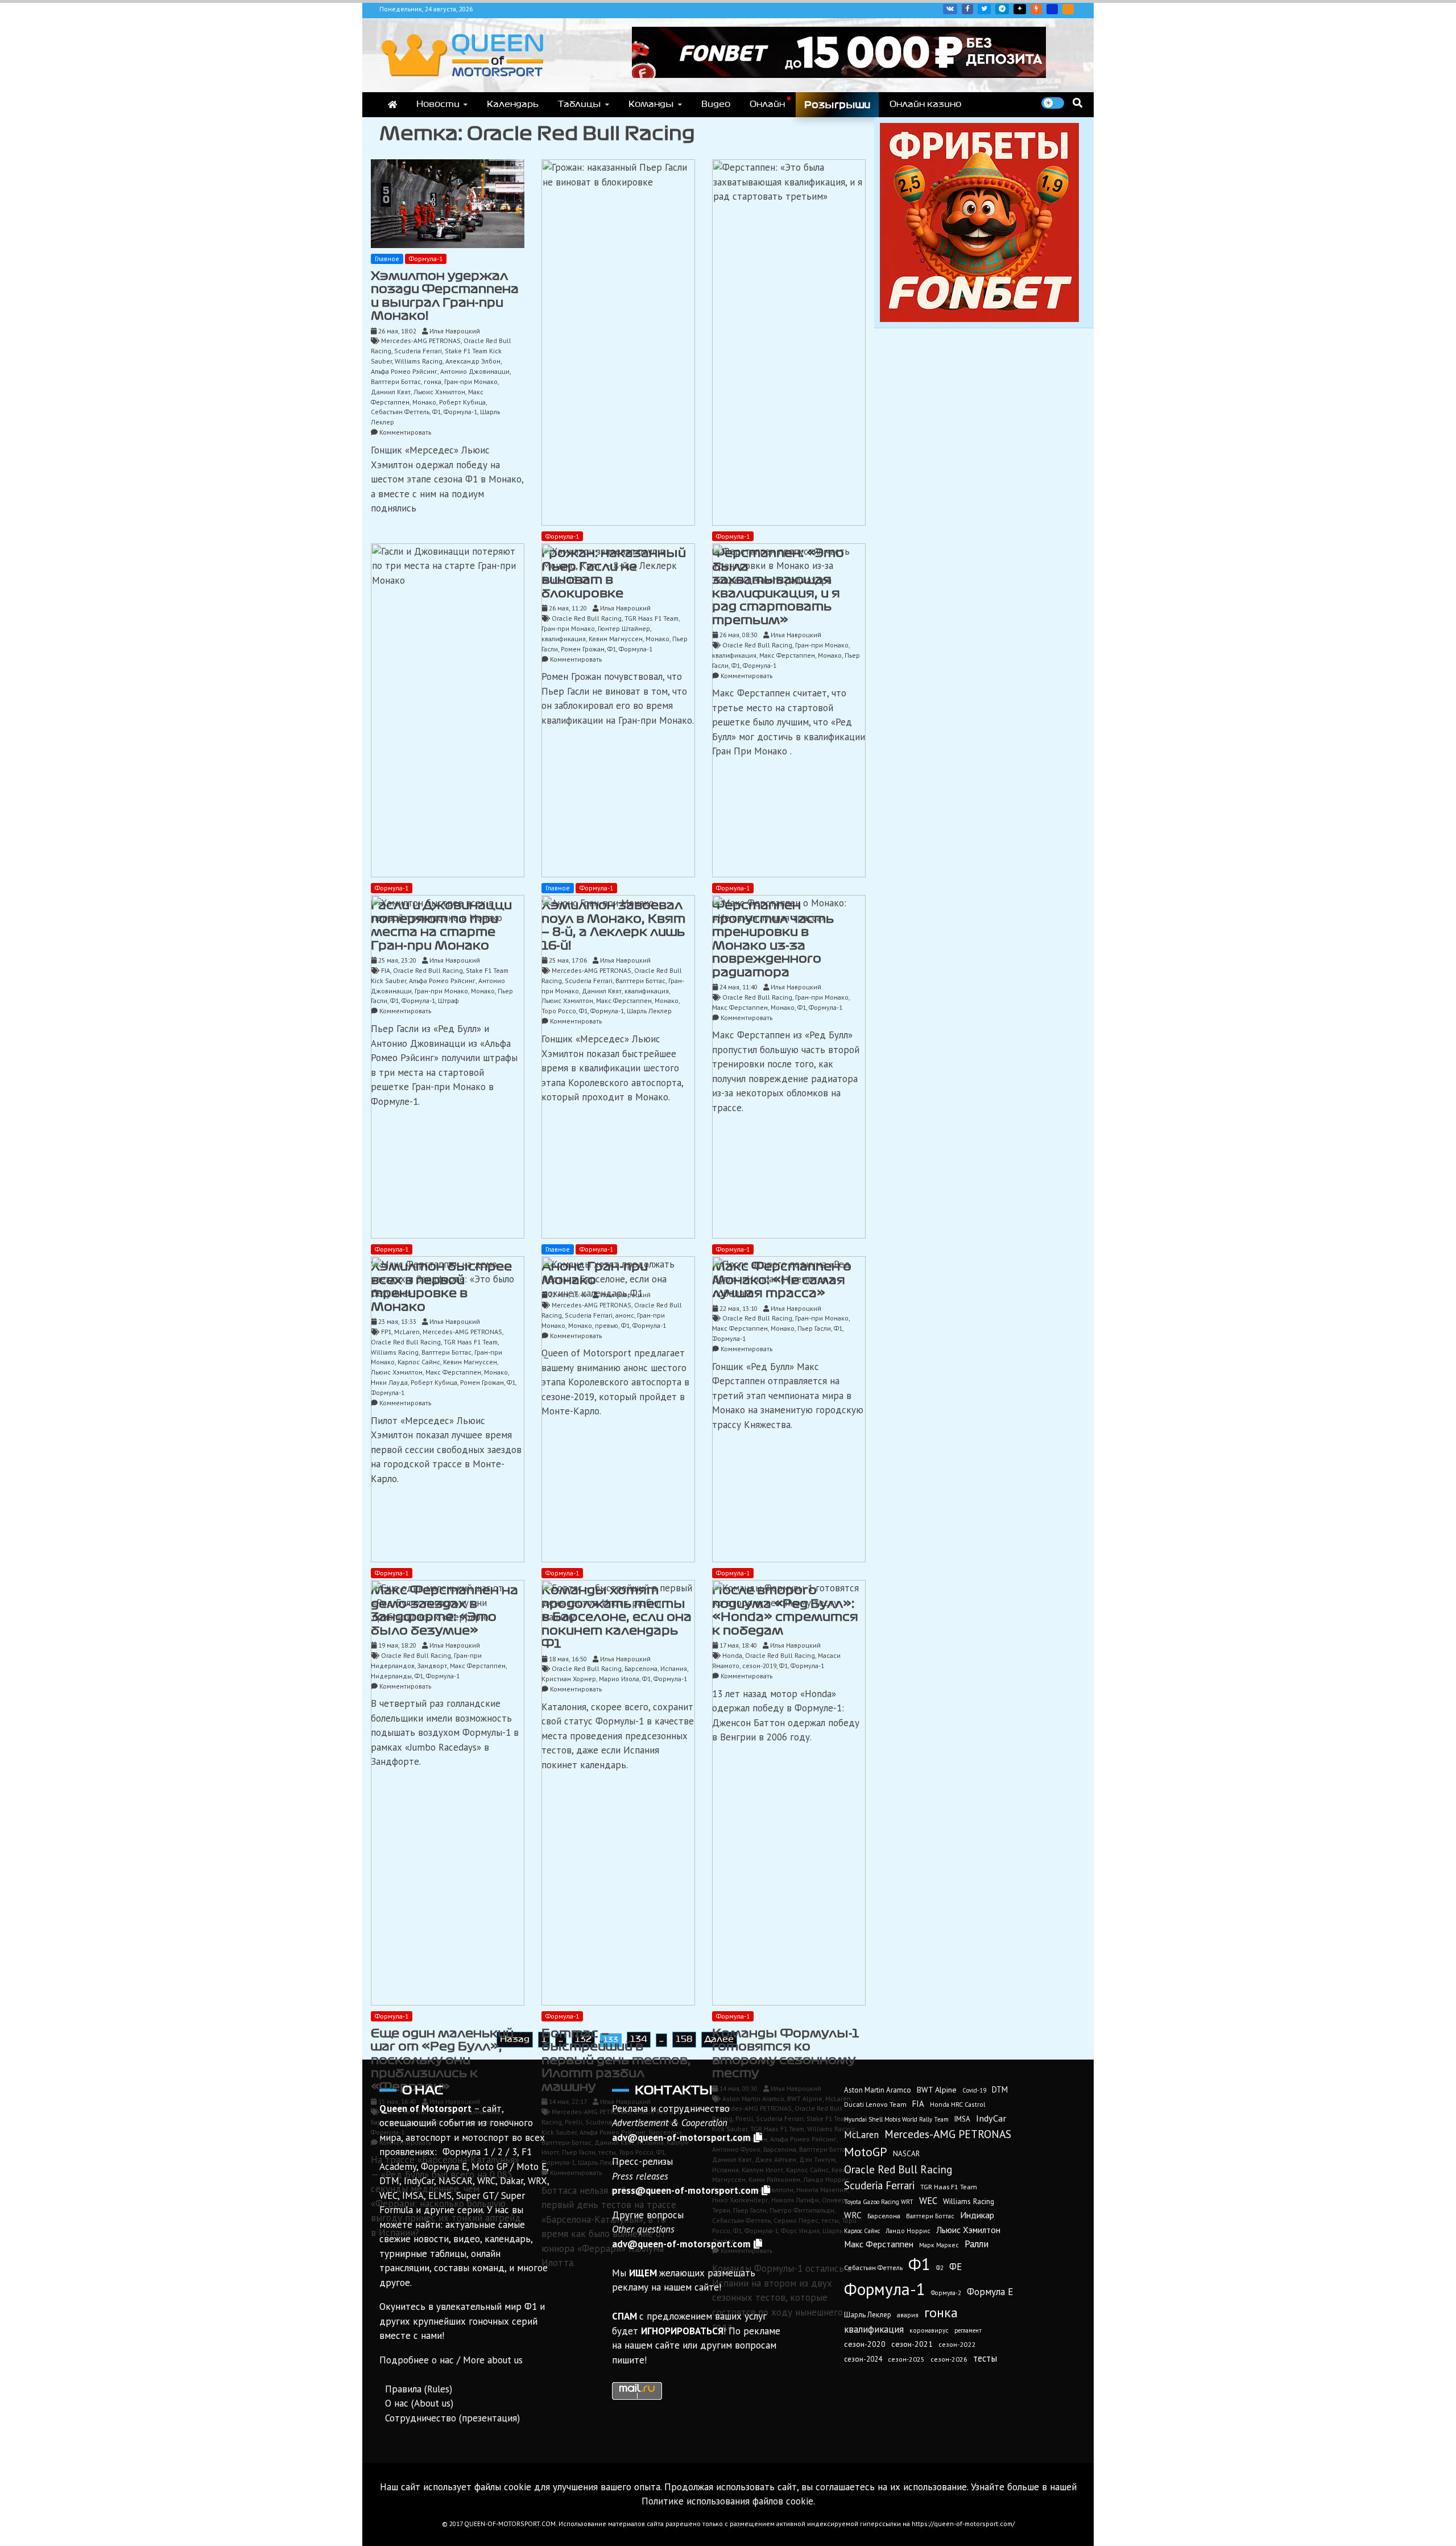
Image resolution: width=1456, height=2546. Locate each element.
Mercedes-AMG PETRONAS (421, 341)
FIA (918, 2104)
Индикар (977, 2215)
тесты (985, 2358)
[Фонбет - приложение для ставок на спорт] (839, 75)
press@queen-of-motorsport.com (685, 2190)
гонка (433, 381)
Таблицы (580, 104)
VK (950, 9)
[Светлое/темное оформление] (1053, 103)
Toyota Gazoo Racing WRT (879, 2202)
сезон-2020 (865, 2344)
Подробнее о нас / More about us (451, 2360)
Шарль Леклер (868, 2315)
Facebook (967, 9)
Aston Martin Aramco (878, 2090)
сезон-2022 (957, 2344)
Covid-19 (974, 2090)
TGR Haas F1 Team (949, 2186)
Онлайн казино (925, 104)
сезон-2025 (906, 2359)
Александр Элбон (473, 361)
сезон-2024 (863, 2359)
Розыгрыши (837, 105)
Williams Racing (419, 361)
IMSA (962, 2119)
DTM (1000, 2089)
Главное (387, 259)
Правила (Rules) (419, 2389)
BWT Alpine (937, 2090)
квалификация (874, 2329)
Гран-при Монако (471, 381)
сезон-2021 (912, 2344)
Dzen (1020, 9)
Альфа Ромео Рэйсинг (404, 371)
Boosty (1036, 9)
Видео (716, 104)
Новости (438, 104)
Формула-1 (426, 259)
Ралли (977, 2244)
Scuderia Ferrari (418, 351)
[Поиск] (1077, 103)
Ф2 (940, 2268)
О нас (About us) (419, 2403)
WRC (853, 2215)
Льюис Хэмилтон (439, 392)
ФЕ (955, 2267)
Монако (424, 402)
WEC (928, 2201)
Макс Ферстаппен (879, 2244)
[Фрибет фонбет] (979, 319)
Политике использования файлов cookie (727, 2501)
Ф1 (437, 412)
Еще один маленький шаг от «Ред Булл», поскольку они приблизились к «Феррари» (442, 2060)
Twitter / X (984, 9)
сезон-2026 (949, 2359)
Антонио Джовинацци (475, 371)
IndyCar (991, 2118)
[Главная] (392, 105)
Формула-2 (946, 2293)
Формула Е (990, 2292)
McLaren (861, 2135)
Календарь (513, 104)
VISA (1052, 9)
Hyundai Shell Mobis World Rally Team (896, 2119)
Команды (651, 104)
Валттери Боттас (396, 381)
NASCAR (906, 2154)
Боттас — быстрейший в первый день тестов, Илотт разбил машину (616, 2060)
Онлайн (767, 104)
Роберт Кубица (462, 402)
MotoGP (866, 2152)
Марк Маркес (939, 2245)
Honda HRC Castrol (957, 2104)
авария (908, 2315)
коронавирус (929, 2330)
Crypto (1068, 9)
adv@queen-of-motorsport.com (681, 2138)
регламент (968, 2330)
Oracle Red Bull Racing (898, 2169)
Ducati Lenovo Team (875, 2104)
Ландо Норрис (908, 2231)
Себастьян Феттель (400, 412)
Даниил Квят (391, 392)
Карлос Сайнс (862, 2231)
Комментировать (405, 432)
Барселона (884, 2216)
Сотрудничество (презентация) (452, 2418)
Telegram (1002, 9)
